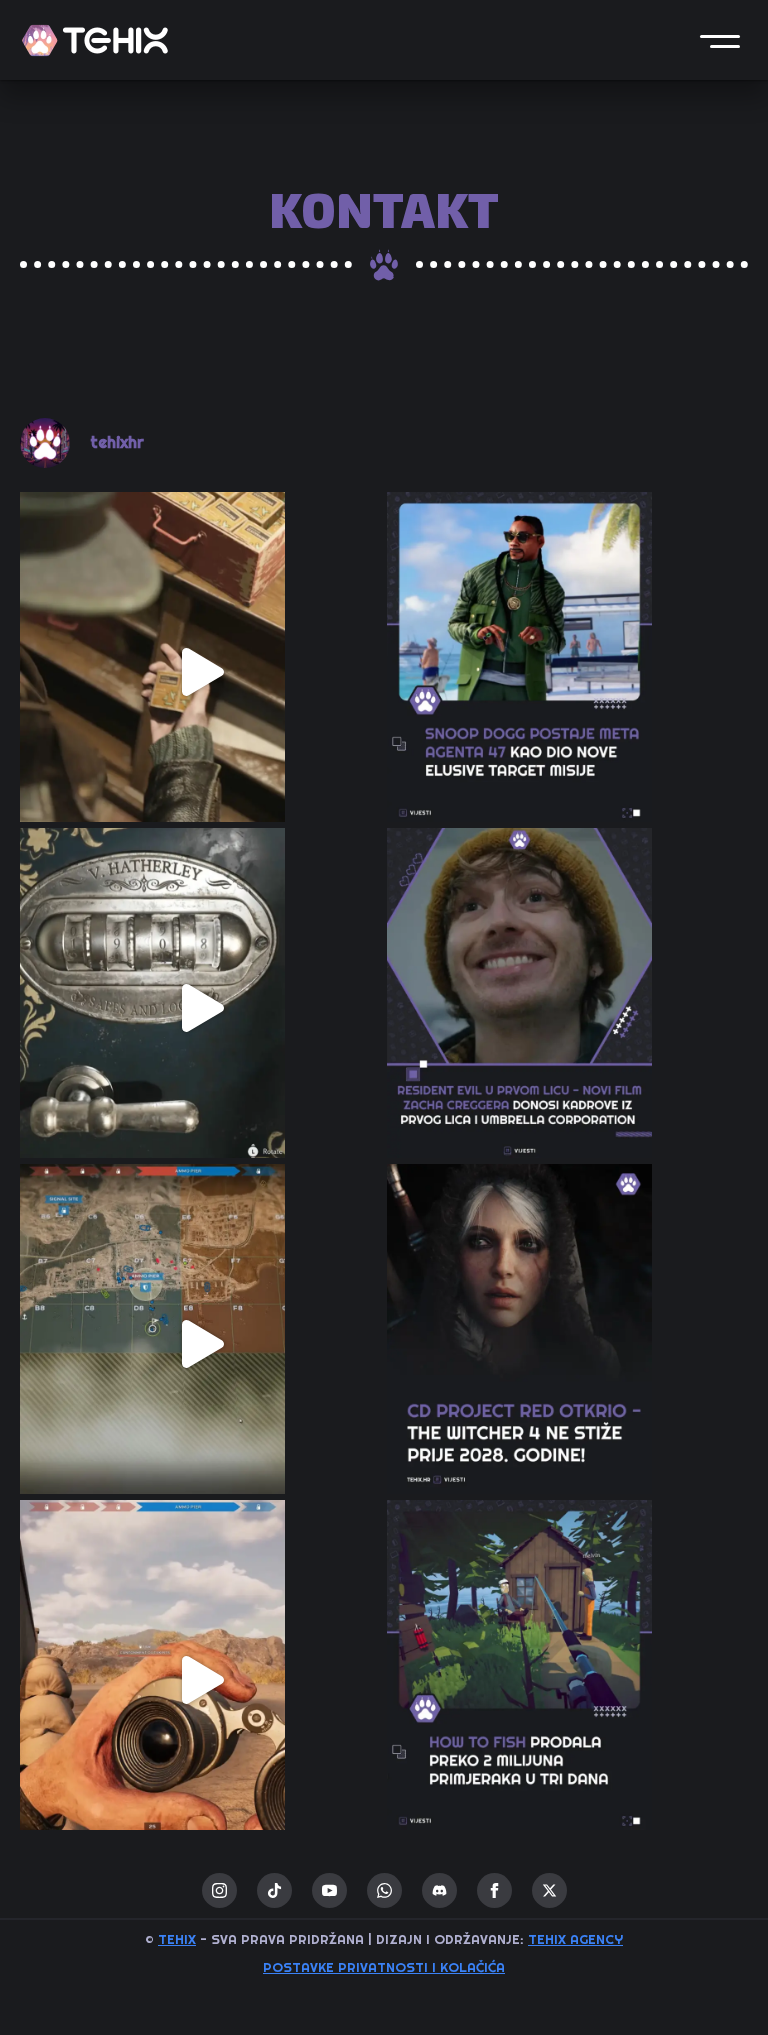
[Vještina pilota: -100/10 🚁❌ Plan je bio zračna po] (200, 1680)
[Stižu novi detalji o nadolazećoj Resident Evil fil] (567, 1008)
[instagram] (219, 1890)
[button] (720, 40)
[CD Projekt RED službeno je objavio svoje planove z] (567, 1344)
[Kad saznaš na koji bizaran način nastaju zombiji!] (200, 672)
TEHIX (177, 1939)
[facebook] (494, 1890)
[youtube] (329, 1890)
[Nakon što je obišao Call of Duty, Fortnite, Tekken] (567, 672)
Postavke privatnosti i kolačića (384, 1967)
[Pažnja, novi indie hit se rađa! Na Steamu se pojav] (567, 1680)
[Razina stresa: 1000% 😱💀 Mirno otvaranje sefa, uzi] (200, 1008)
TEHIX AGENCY (575, 1939)
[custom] (274, 1890)
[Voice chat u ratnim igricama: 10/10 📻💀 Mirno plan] (200, 1344)
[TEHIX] (95, 40)
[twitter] (549, 1890)
